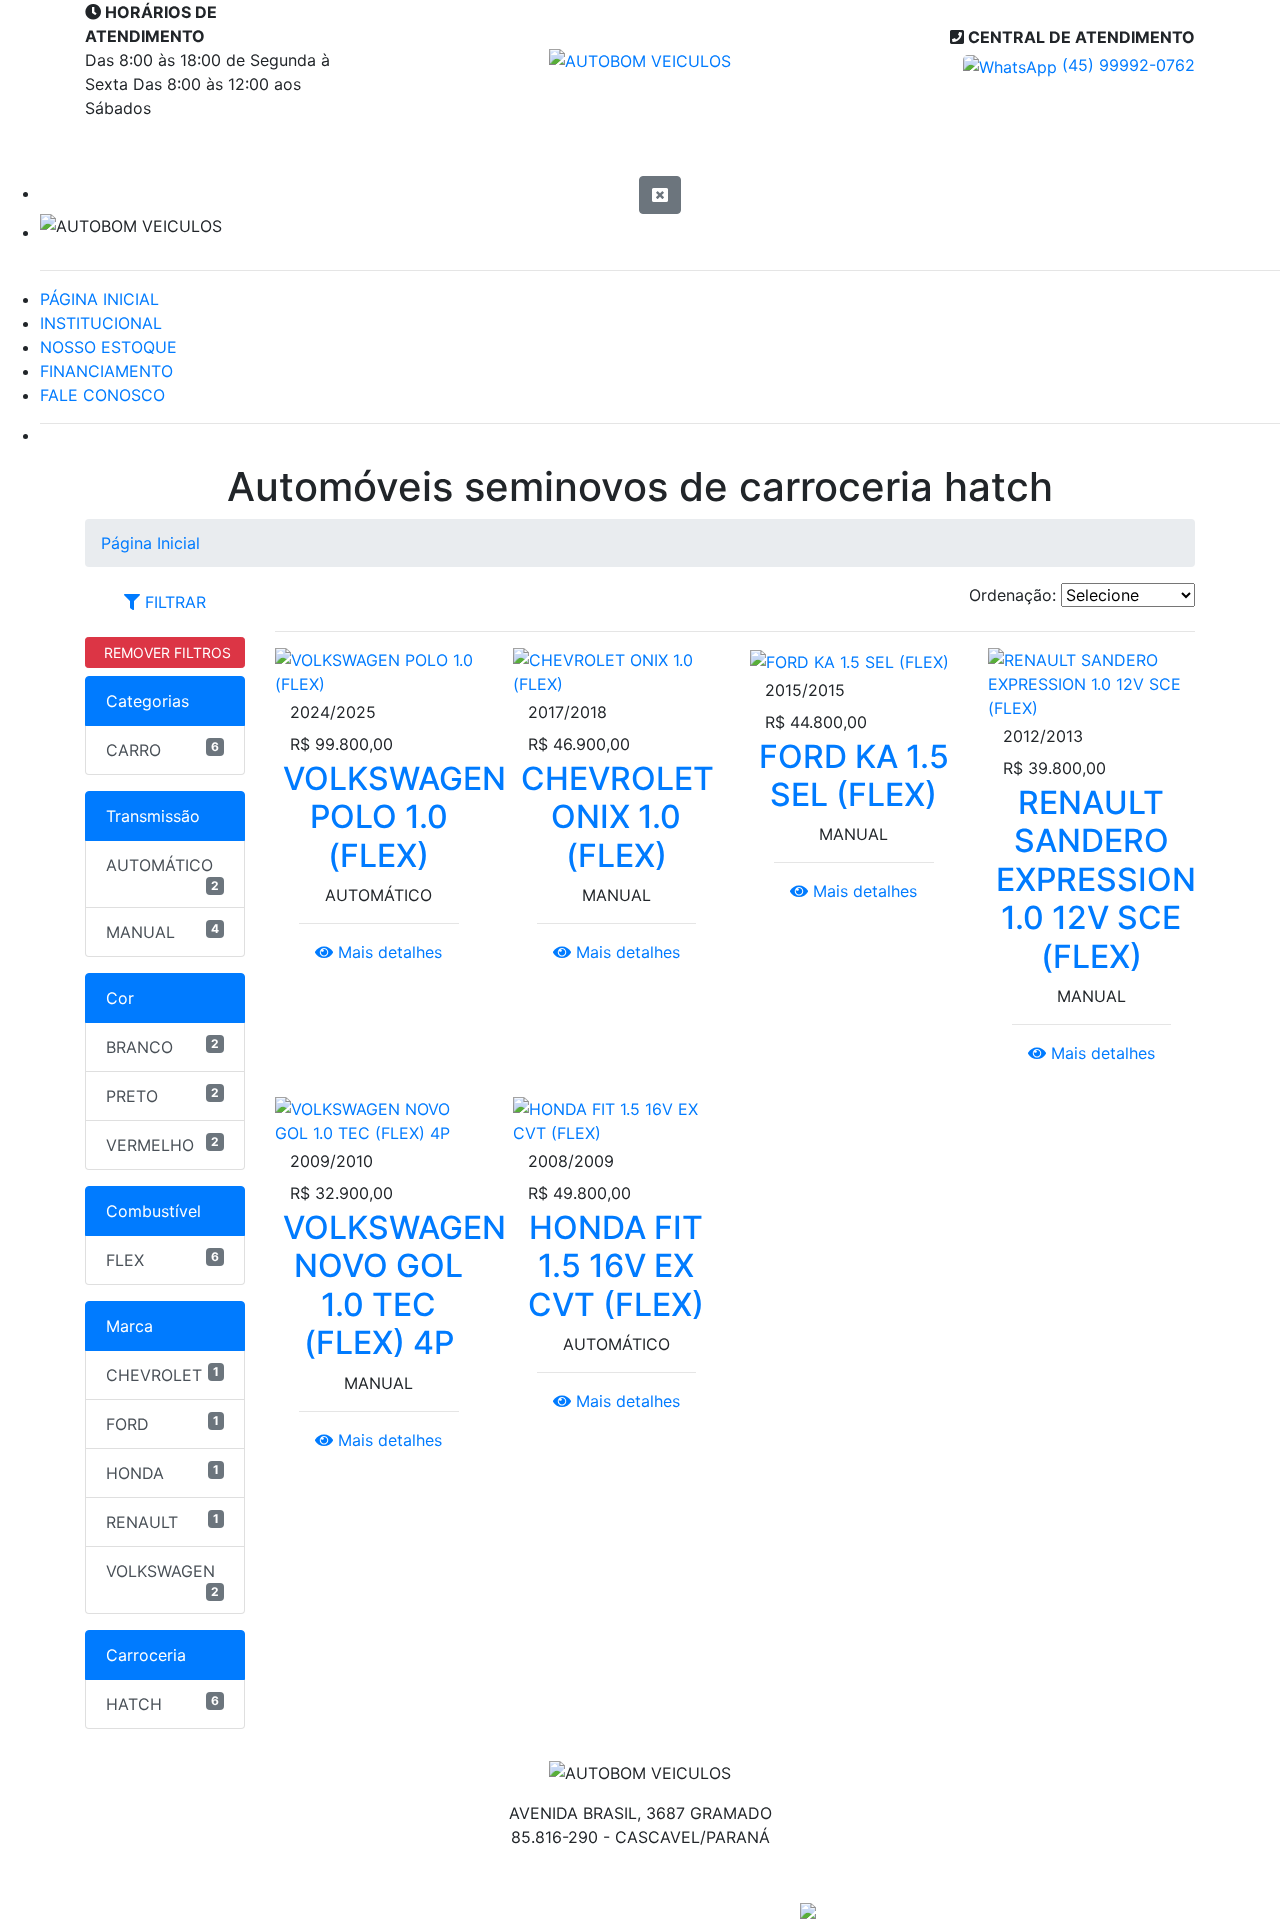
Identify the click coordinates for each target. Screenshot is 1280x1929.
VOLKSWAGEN (162, 1580)
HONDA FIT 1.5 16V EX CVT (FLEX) (616, 1266)
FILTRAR (173, 602)
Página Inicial (193, 148)
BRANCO (162, 1046)
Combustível (153, 1211)
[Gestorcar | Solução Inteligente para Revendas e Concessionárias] (808, 1909)
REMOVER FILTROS (165, 652)
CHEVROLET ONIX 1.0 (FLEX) (617, 817)
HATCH (162, 1703)
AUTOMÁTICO (162, 874)
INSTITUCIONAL (101, 323)
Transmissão (153, 816)
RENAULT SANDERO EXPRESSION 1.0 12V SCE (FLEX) (1096, 879)
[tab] (165, 602)
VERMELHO (162, 1144)
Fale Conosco (1084, 148)
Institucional (406, 148)
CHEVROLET (162, 1374)
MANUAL (162, 931)
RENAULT (162, 1521)
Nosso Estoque (627, 148)
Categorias (147, 701)
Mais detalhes (387, 952)
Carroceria (146, 1655)
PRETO (162, 1095)
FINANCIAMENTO (106, 371)
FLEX (162, 1259)
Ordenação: (1012, 595)
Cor (120, 998)
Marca (129, 1326)
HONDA (162, 1472)
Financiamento (859, 148)
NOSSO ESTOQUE (108, 347)
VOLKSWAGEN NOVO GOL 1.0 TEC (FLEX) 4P (394, 1285)
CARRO (162, 749)
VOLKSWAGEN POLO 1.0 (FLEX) (394, 817)
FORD (162, 1423)
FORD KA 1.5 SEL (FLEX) (854, 775)
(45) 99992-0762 (1126, 65)
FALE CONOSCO (102, 395)
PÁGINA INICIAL (99, 299)
